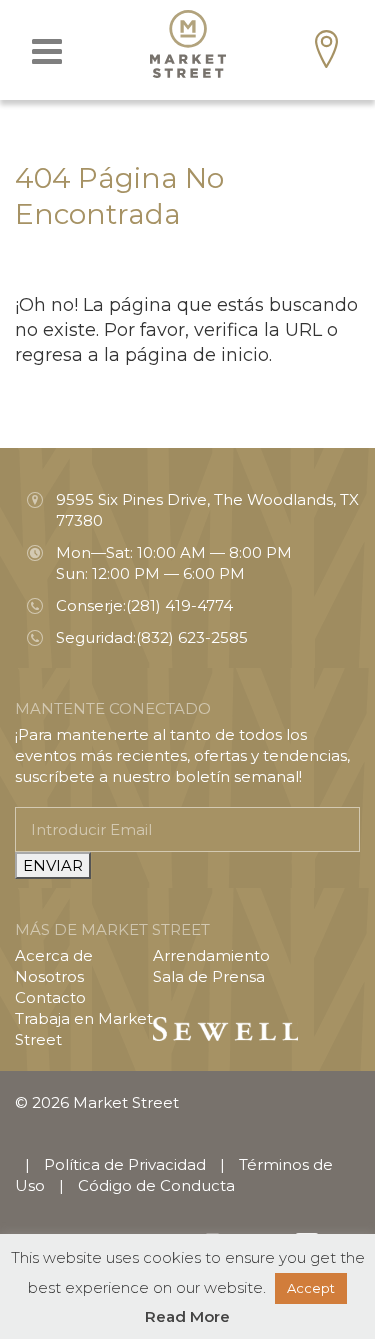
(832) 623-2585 (192, 637)
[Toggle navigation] (47, 51)
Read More (187, 1316)
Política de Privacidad (125, 1164)
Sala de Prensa (209, 976)
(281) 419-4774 (179, 605)
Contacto (50, 997)
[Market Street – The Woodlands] (188, 44)
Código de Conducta (156, 1185)
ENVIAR (53, 865)
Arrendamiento (211, 955)
